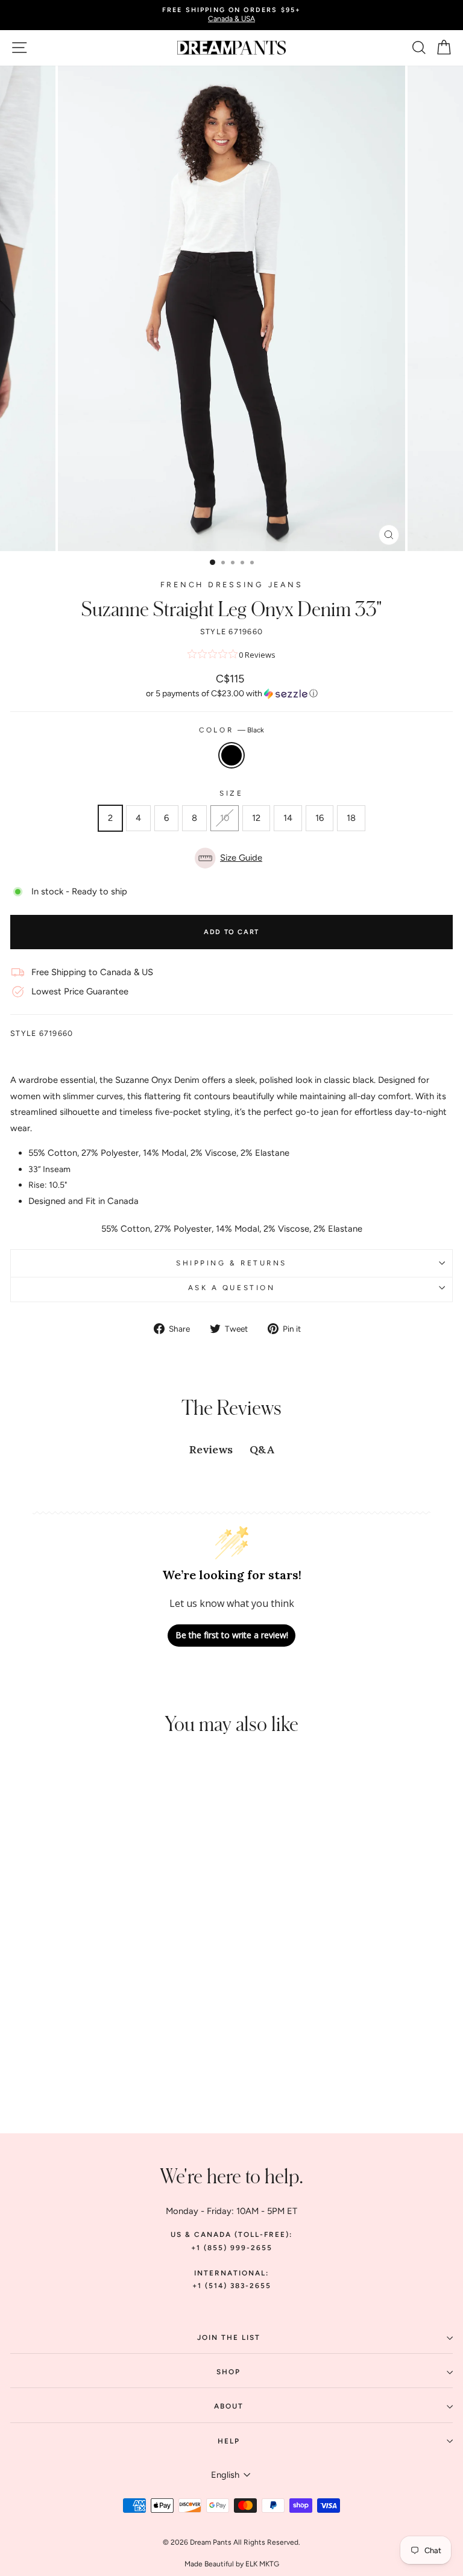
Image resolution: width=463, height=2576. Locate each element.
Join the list (229, 2337)
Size (231, 793)
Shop (228, 2372)
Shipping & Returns (231, 1263)
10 (225, 818)
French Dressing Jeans (232, 585)
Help (229, 2441)
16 (320, 818)
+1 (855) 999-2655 (232, 2248)
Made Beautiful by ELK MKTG (232, 2564)
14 (288, 818)
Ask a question (231, 1288)
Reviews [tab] (211, 1449)
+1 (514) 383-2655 (232, 2286)
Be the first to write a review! (232, 1635)
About (229, 2406)
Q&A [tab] (262, 1449)
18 (351, 818)
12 (256, 818)
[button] (231, 694)
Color (231, 730)
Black (231, 755)
